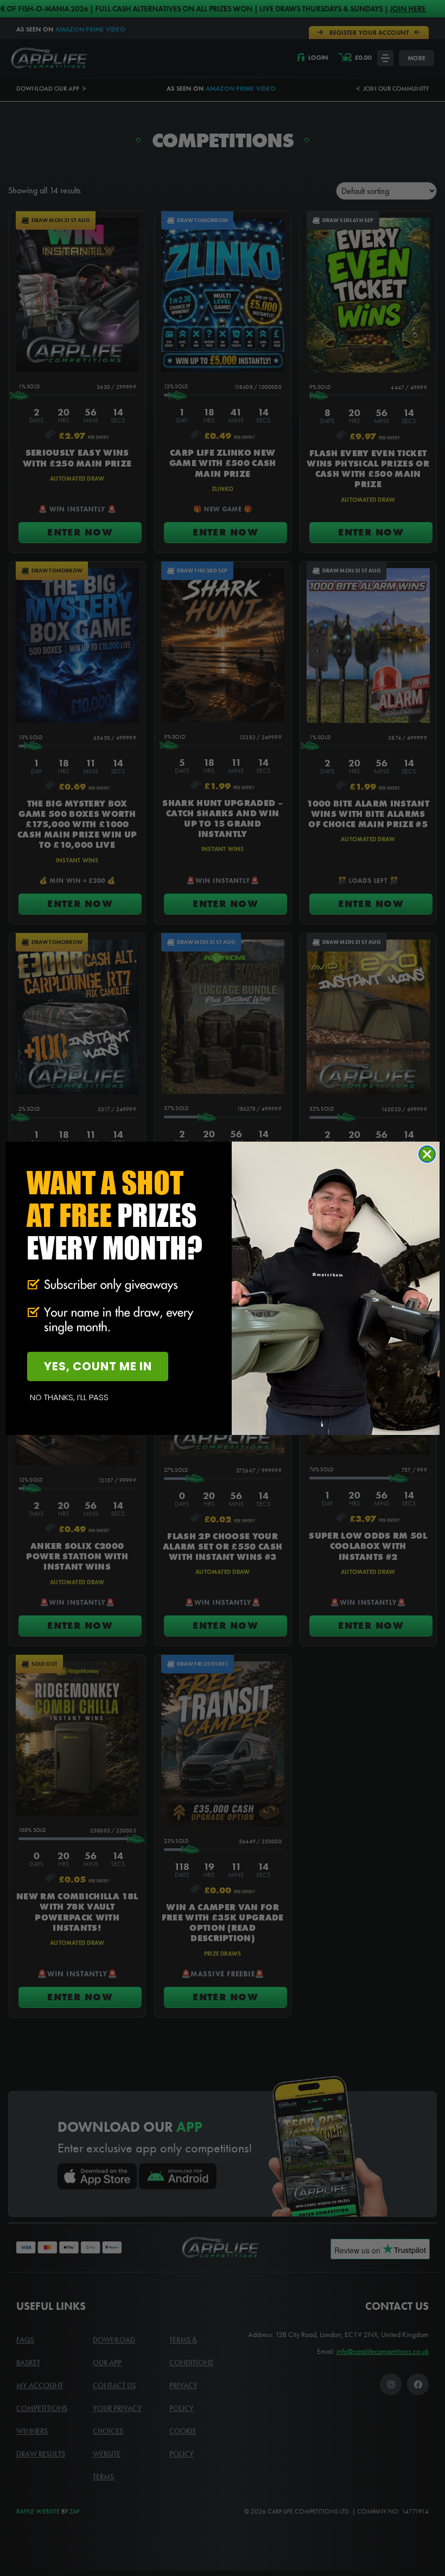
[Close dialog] (427, 1154)
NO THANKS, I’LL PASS (69, 1397)
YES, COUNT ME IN (98, 1366)
